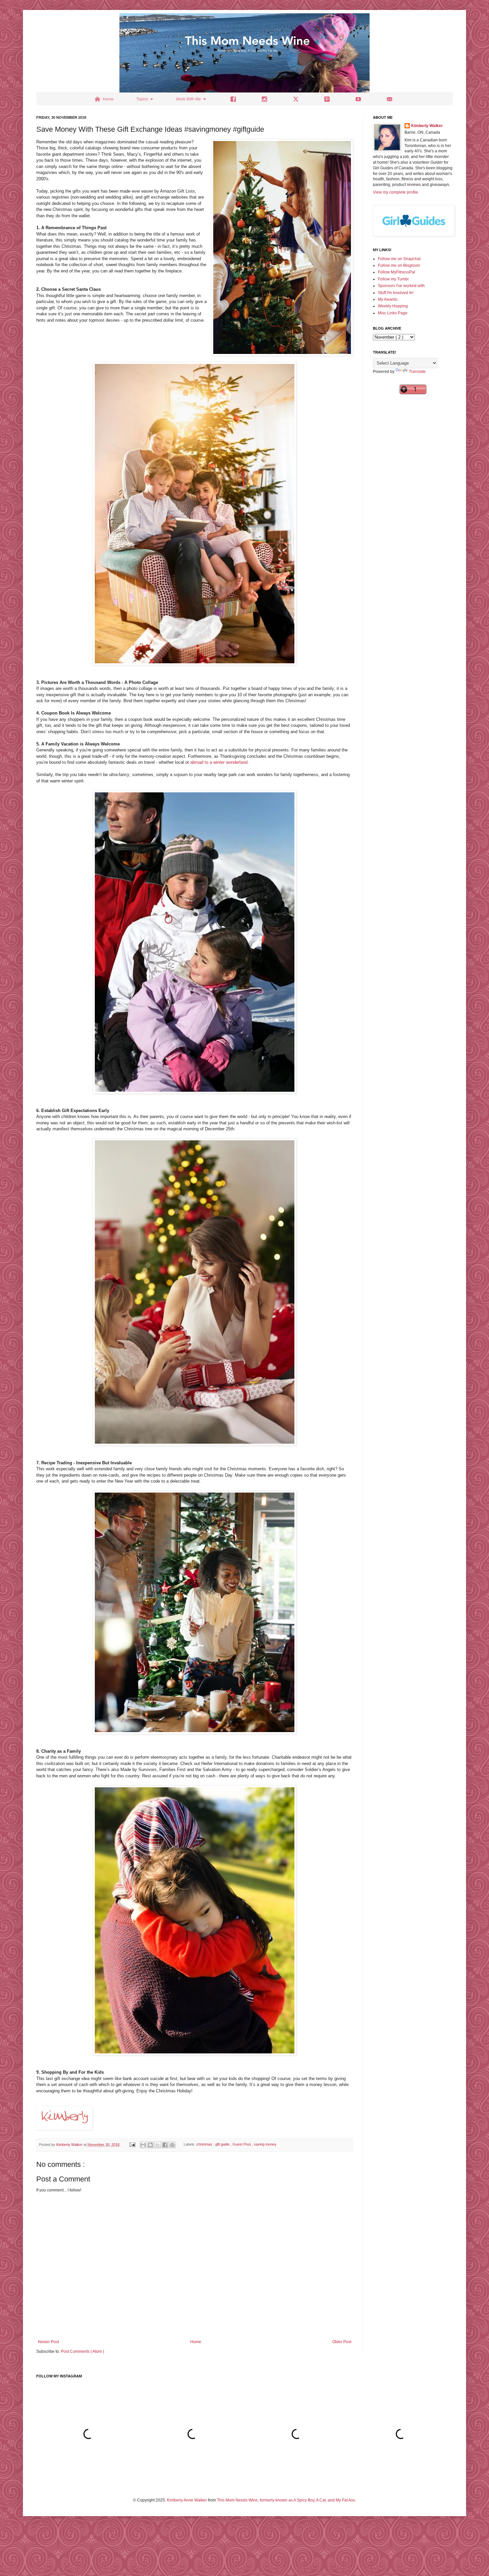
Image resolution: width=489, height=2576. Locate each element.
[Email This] (143, 2145)
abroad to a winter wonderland (219, 762)
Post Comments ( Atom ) (82, 2351)
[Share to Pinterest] (172, 2145)
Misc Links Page (393, 313)
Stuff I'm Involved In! (396, 293)
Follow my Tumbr (393, 279)
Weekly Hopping (393, 306)
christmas (205, 2145)
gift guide (223, 2145)
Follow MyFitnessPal (397, 272)
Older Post (342, 2342)
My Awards (388, 299)
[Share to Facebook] (165, 2145)
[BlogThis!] (150, 2145)
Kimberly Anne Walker (187, 2500)
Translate (417, 372)
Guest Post (242, 2145)
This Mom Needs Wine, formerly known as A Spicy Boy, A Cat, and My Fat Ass (286, 2500)
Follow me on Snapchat (399, 259)
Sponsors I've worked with (401, 286)
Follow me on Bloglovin (399, 265)
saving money (265, 2145)
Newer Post (48, 2342)
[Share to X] (158, 2145)
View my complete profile (396, 192)
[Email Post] (132, 2145)
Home (196, 2342)
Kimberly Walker (427, 126)
